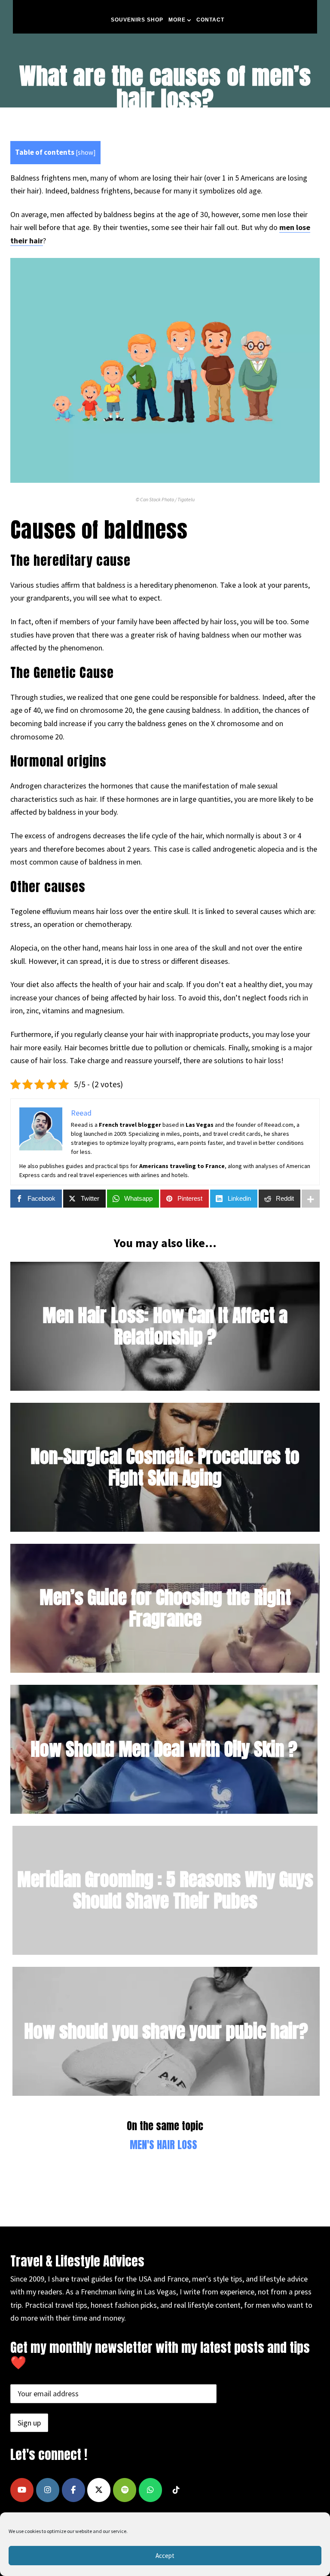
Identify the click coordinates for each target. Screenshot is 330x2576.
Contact (210, 20)
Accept (165, 2556)
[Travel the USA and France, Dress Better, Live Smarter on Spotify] (125, 2490)
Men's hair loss (163, 2145)
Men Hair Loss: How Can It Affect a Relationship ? (165, 1326)
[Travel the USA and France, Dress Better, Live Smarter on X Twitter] (99, 2490)
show (86, 152)
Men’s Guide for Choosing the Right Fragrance (165, 1608)
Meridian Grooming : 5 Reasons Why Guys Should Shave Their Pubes (165, 1890)
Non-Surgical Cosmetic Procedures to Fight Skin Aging (165, 1467)
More (177, 20)
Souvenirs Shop (137, 20)
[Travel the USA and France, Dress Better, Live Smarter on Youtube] (22, 2490)
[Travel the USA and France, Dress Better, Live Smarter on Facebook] (73, 2490)
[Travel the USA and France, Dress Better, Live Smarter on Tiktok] (176, 2490)
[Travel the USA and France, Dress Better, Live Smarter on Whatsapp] (150, 2490)
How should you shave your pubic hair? (166, 2031)
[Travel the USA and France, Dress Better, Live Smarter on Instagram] (48, 2490)
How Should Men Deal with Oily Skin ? (164, 1749)
